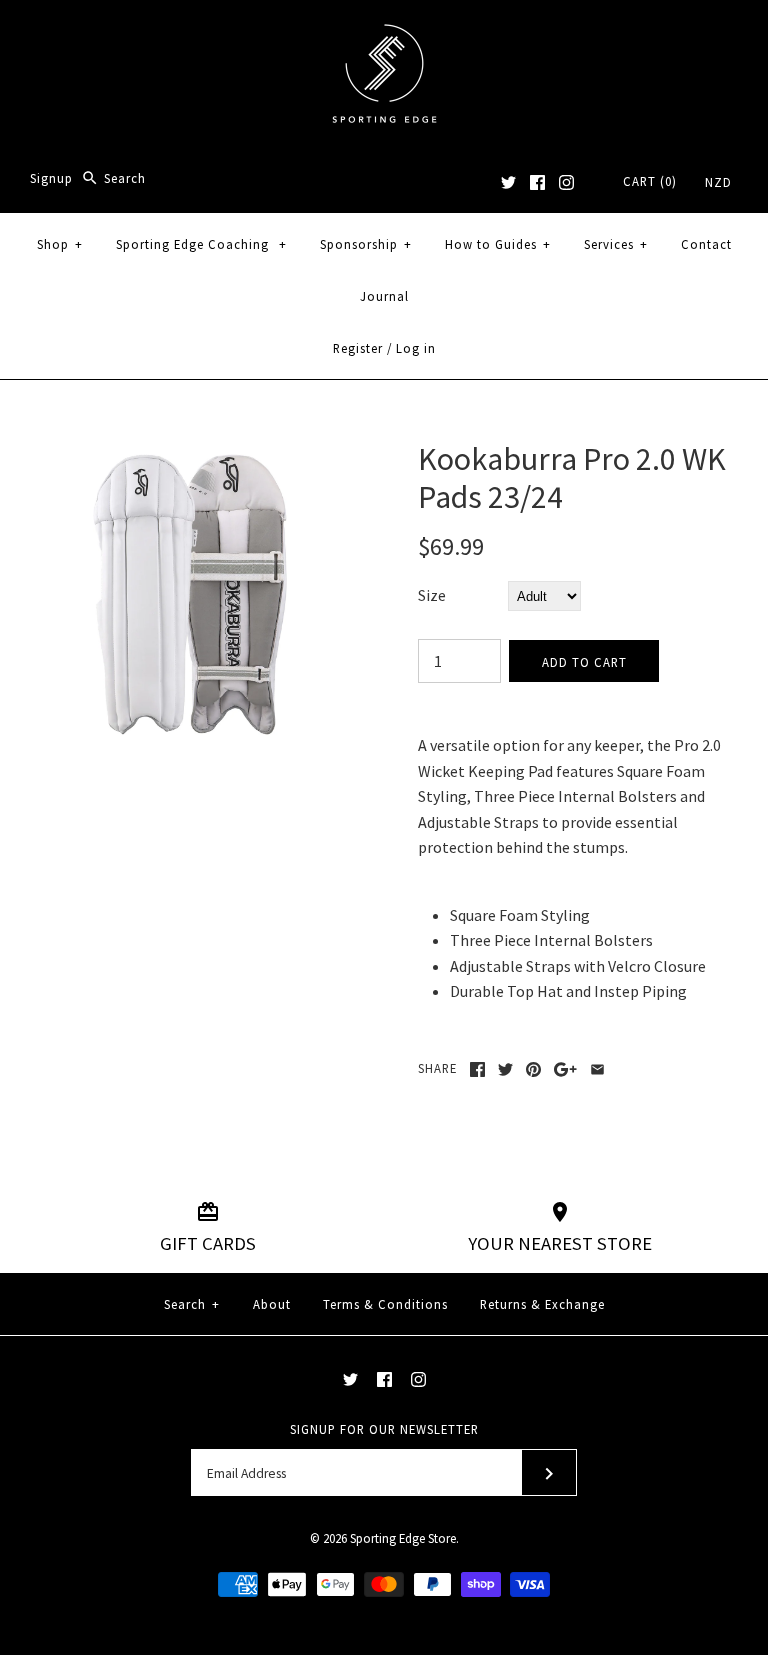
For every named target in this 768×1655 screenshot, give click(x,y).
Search (192, 1304)
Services (616, 244)
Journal (384, 296)
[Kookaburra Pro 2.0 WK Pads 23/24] (195, 452)
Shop (60, 244)
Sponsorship (366, 244)
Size (432, 595)
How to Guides (498, 244)
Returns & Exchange (542, 1304)
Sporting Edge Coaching (201, 244)
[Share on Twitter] (505, 1069)
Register (358, 348)
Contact (706, 244)
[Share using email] (597, 1069)
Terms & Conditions (385, 1304)
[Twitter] (508, 182)
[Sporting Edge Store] (384, 32)
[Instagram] (566, 182)
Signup (51, 178)
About (272, 1304)
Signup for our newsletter (384, 1429)
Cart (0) (650, 181)
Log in (416, 348)
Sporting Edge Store (403, 1538)
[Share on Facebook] (477, 1069)
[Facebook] (537, 182)
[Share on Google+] (565, 1069)
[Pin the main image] (533, 1069)
